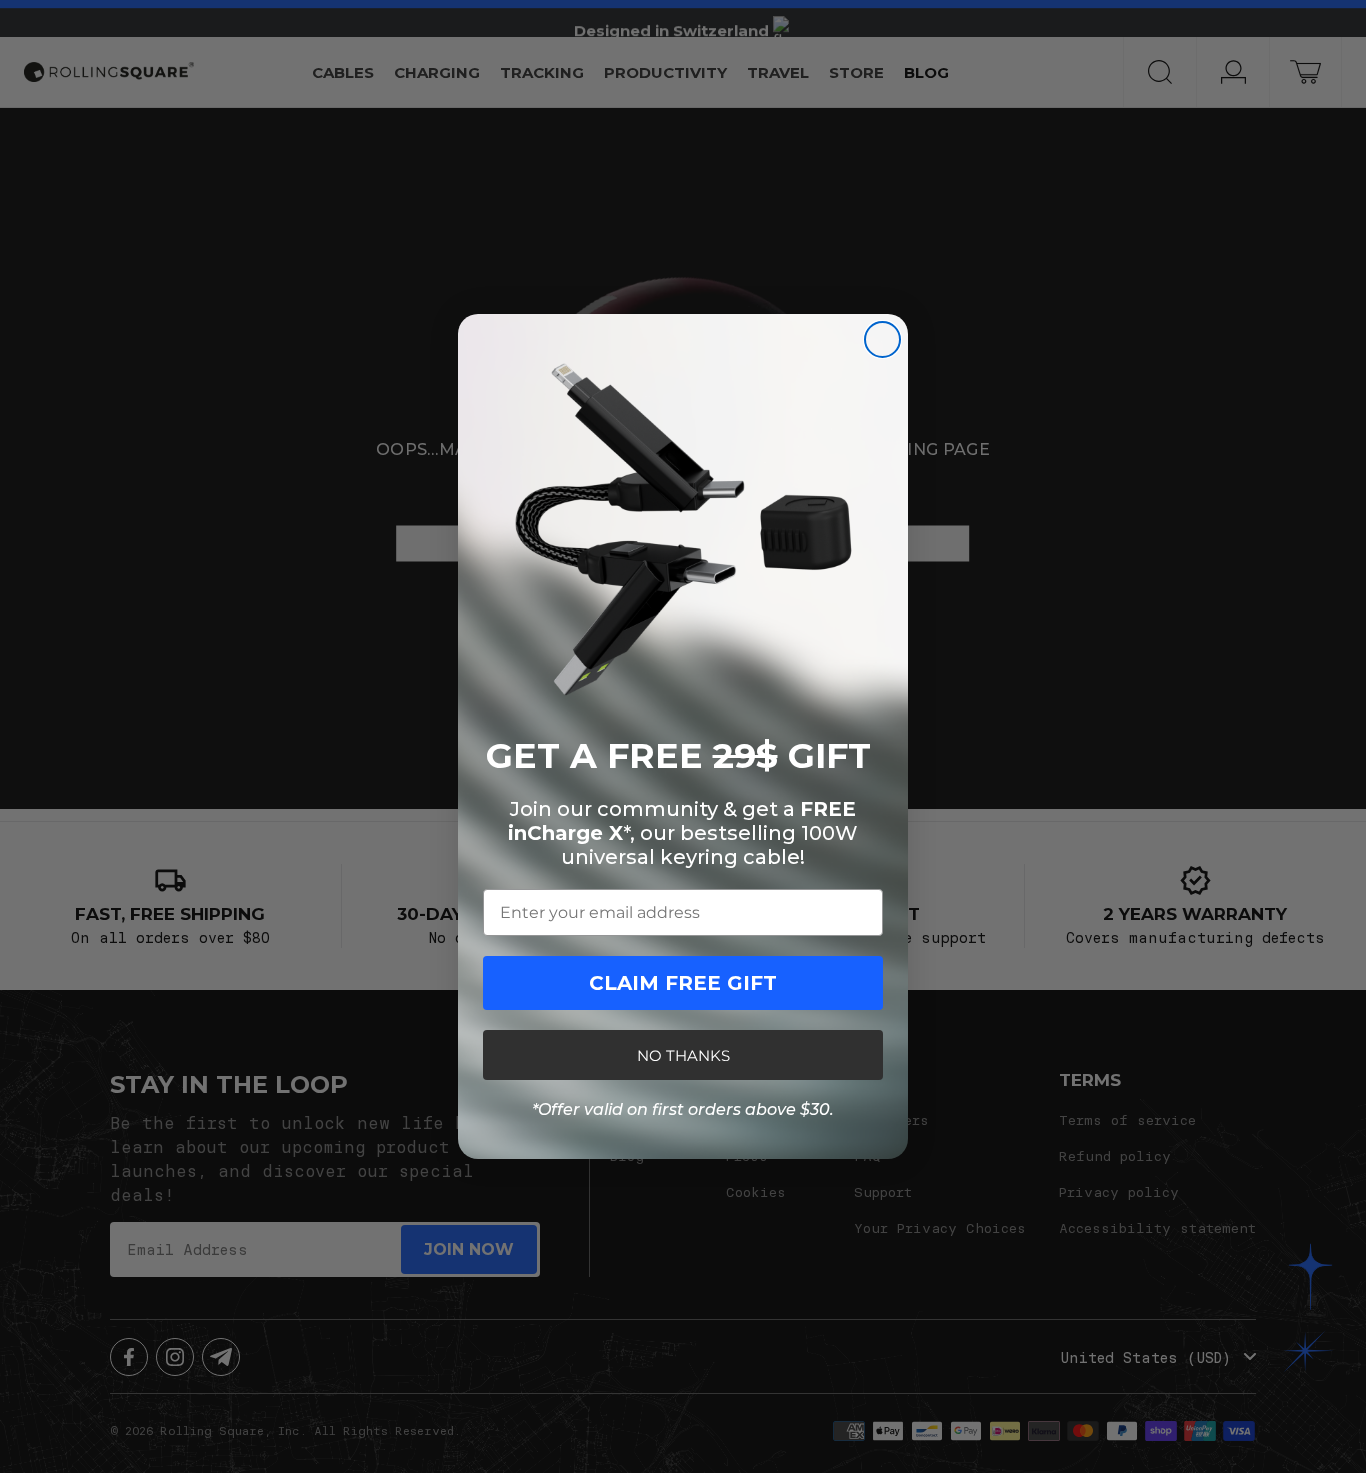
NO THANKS (683, 1055)
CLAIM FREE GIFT (683, 983)
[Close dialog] (882, 339)
